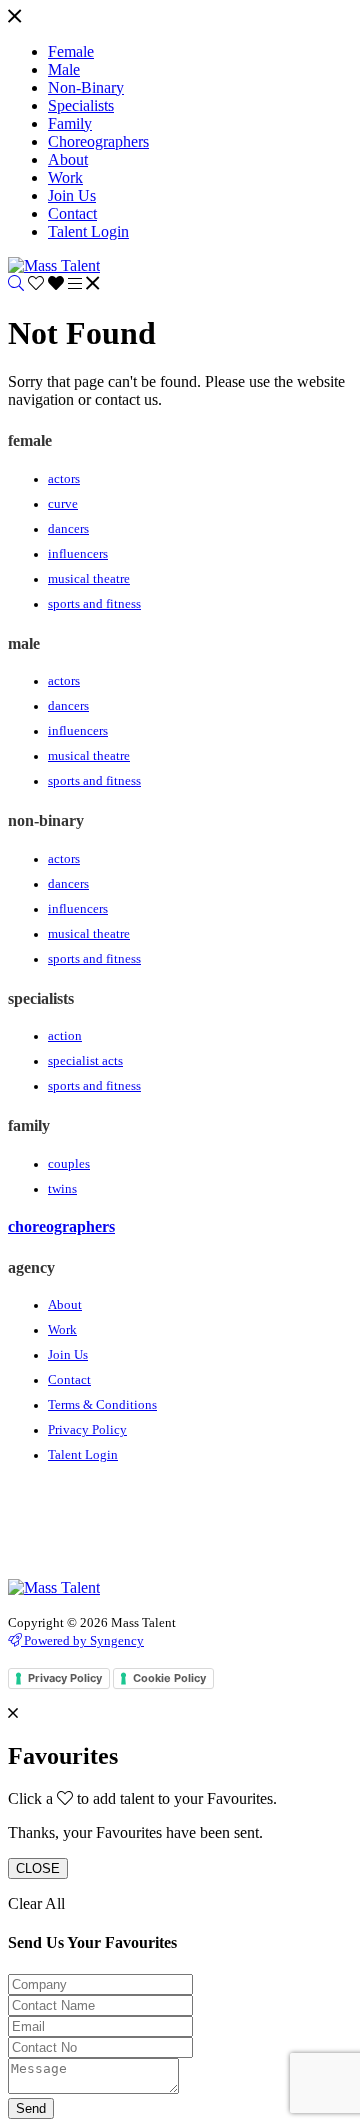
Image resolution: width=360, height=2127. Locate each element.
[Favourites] (48, 283)
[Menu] (14, 17)
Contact (69, 1380)
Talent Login (83, 1455)
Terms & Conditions (102, 1405)
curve (63, 504)
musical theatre (89, 579)
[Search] (16, 283)
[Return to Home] (54, 265)
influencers (78, 554)
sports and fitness (94, 604)
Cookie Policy (169, 1678)
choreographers (61, 1226)
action (65, 1036)
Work (62, 1330)
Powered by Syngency (82, 1640)
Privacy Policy (87, 1430)
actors (64, 479)
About (65, 1305)
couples (69, 1164)
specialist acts (85, 1061)
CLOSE (38, 1868)
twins (62, 1189)
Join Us (68, 1355)
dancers (68, 529)
